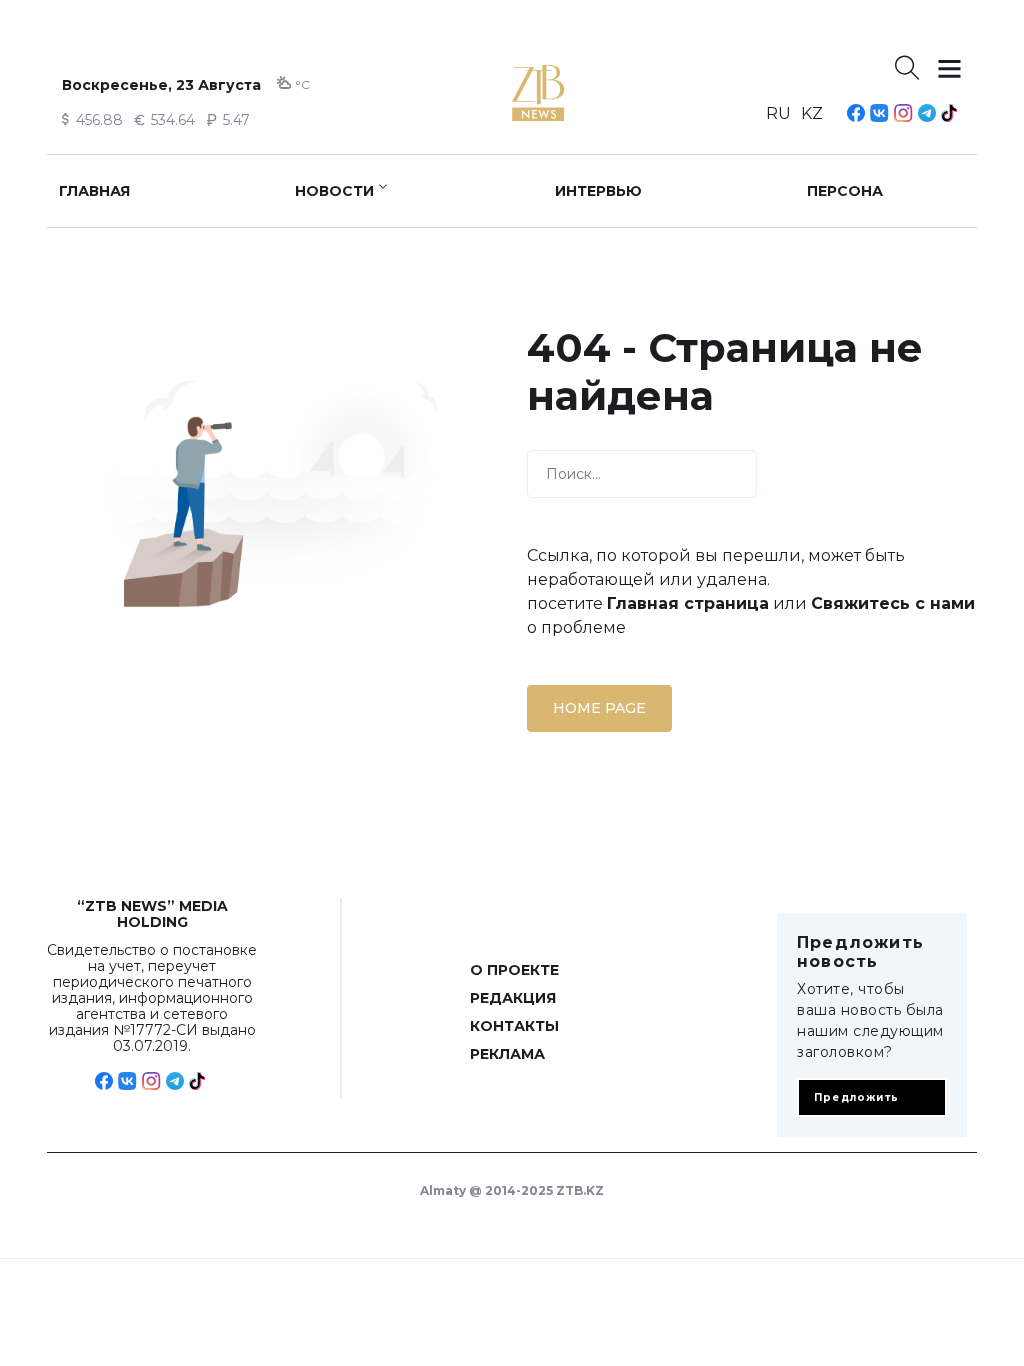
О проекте (514, 970)
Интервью (598, 191)
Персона (845, 191)
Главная (94, 191)
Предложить (856, 1097)
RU (778, 113)
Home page (599, 708)
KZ (812, 113)
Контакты (514, 1026)
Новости (334, 191)
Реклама (507, 1054)
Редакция (513, 998)
